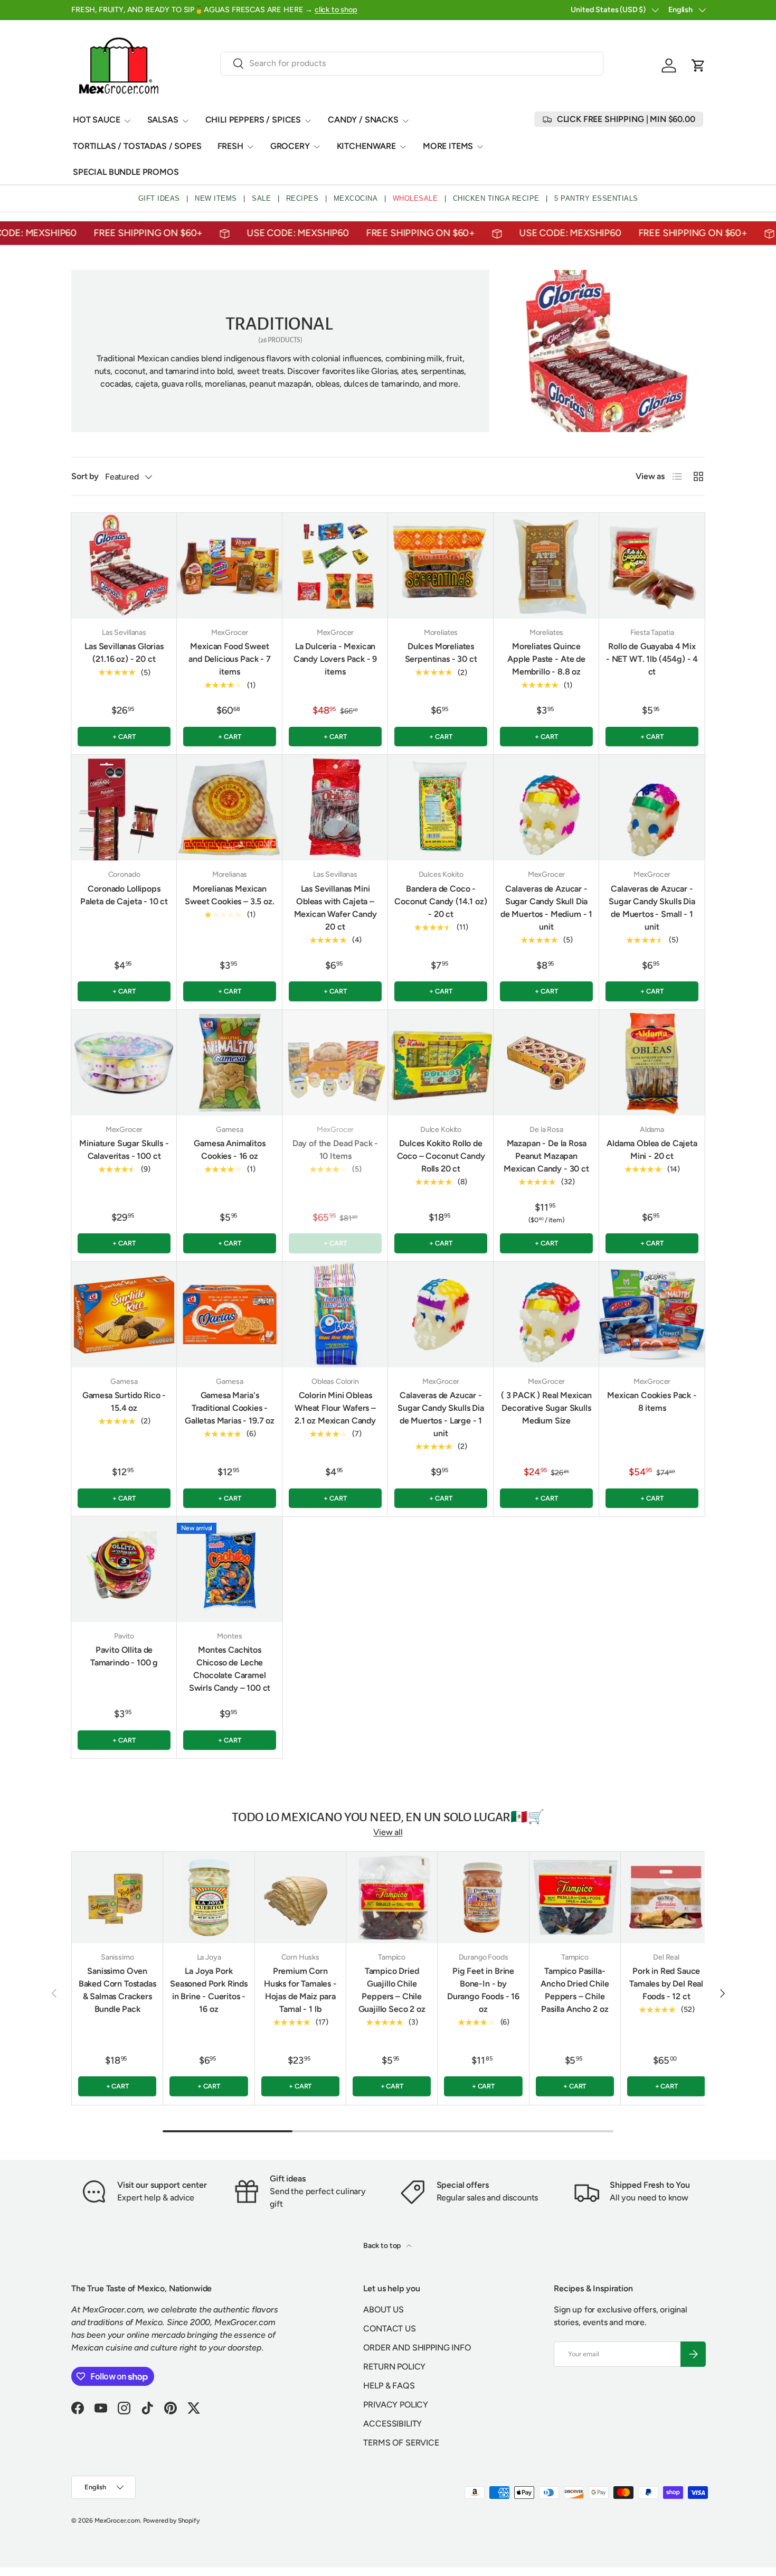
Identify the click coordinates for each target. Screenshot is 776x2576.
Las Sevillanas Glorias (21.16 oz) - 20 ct (124, 653)
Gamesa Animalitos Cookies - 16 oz (229, 1150)
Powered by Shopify (171, 2521)
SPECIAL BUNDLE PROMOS (126, 172)
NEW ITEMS (216, 198)
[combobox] (412, 63)
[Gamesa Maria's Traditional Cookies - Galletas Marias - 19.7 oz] (230, 1315)
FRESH (230, 146)
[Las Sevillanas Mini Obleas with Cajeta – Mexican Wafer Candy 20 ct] (335, 808)
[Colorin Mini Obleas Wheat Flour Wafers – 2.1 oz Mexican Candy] (335, 1315)
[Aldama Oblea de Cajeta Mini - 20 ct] (652, 1063)
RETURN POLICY (394, 2367)
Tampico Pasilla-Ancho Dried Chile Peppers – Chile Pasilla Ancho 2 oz (575, 1990)
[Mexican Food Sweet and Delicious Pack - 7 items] (230, 566)
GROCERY (290, 146)
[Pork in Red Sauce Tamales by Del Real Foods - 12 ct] (666, 1897)
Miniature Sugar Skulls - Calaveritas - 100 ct (124, 1150)
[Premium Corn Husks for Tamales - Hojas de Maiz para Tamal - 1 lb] (300, 1897)
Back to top (383, 2246)
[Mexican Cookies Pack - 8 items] (652, 1315)
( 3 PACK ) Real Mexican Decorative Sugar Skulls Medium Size (546, 1408)
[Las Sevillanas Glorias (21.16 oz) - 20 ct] (124, 566)
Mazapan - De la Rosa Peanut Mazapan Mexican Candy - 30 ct (546, 1156)
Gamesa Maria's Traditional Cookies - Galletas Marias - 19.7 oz (230, 1408)
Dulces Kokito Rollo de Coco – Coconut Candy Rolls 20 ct (441, 1156)
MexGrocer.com (117, 2521)
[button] (698, 65)
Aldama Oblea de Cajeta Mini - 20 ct (652, 1150)
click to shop (336, 10)
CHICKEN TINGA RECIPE (496, 198)
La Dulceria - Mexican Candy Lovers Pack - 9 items (335, 659)
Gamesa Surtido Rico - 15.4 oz (124, 1402)
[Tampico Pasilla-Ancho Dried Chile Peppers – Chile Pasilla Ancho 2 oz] (575, 1897)
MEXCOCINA (356, 198)
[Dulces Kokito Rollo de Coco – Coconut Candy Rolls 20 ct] (441, 1063)
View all (388, 1832)
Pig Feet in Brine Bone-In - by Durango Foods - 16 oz (483, 1990)
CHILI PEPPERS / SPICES (253, 120)
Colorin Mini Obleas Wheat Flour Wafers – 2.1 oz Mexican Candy (335, 1408)
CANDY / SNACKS (363, 120)
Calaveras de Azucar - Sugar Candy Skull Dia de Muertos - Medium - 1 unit (546, 908)
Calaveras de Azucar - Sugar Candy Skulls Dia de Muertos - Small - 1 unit (652, 908)
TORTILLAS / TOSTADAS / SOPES (137, 146)
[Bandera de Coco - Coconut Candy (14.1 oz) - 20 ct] (441, 808)
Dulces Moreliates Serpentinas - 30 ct (441, 653)
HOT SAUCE (97, 120)
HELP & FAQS (389, 2386)
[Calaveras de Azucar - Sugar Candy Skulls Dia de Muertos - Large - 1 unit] (441, 1315)
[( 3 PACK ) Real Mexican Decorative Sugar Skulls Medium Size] (546, 1315)
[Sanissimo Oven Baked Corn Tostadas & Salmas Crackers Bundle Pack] (117, 1897)
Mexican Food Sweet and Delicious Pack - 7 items (229, 659)
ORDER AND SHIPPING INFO (417, 2348)
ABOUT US (384, 2310)
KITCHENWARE (366, 146)
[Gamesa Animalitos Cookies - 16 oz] (230, 1063)
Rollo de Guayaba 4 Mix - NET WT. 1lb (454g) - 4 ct (652, 659)
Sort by (85, 476)
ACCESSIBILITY (392, 2424)
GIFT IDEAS (159, 198)
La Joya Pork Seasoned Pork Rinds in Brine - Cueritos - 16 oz (209, 1990)
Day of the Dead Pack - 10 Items (335, 1150)
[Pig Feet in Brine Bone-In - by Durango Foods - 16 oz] (483, 1897)
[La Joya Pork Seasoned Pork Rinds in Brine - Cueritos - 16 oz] (209, 1897)
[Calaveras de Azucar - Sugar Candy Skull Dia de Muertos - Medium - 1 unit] (546, 808)
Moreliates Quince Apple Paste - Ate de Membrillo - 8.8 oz (546, 659)
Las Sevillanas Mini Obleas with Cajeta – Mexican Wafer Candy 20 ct (335, 908)
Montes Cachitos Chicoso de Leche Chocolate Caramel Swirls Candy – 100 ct (230, 1669)
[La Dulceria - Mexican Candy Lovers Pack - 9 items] (335, 566)
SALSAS (163, 120)
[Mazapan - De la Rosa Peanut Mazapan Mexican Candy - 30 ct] (546, 1063)
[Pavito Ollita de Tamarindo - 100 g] (124, 1569)
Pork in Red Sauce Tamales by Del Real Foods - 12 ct (666, 1984)
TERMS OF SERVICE (401, 2443)
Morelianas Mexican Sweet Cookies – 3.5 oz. (229, 895)
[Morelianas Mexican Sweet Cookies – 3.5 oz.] (230, 808)
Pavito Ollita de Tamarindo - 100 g (124, 1656)
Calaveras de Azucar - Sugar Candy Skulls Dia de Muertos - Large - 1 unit (441, 1414)
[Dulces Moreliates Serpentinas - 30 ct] (441, 566)
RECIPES (302, 198)
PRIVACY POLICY (396, 2405)
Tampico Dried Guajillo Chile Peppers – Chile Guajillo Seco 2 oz (392, 1990)
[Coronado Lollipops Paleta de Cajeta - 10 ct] (124, 808)
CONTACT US (389, 2329)
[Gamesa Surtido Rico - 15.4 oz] (124, 1315)
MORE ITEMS (448, 146)
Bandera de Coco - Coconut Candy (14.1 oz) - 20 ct (441, 901)
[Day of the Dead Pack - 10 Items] (335, 1063)
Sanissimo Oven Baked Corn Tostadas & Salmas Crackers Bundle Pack (117, 1990)
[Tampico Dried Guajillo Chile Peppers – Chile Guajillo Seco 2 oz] (392, 1897)
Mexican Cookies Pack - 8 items (652, 1402)
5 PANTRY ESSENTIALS (596, 198)
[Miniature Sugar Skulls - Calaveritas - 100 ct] (124, 1063)
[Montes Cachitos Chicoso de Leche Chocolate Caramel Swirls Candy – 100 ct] (230, 1569)
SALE (261, 198)
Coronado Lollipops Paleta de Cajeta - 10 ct (124, 895)
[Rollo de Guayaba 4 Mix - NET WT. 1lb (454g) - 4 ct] (652, 566)
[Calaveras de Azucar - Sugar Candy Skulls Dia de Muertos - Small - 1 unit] (652, 808)
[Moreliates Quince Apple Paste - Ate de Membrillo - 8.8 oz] (546, 566)
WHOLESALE (415, 198)
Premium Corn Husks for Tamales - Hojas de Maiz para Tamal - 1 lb (300, 1990)
